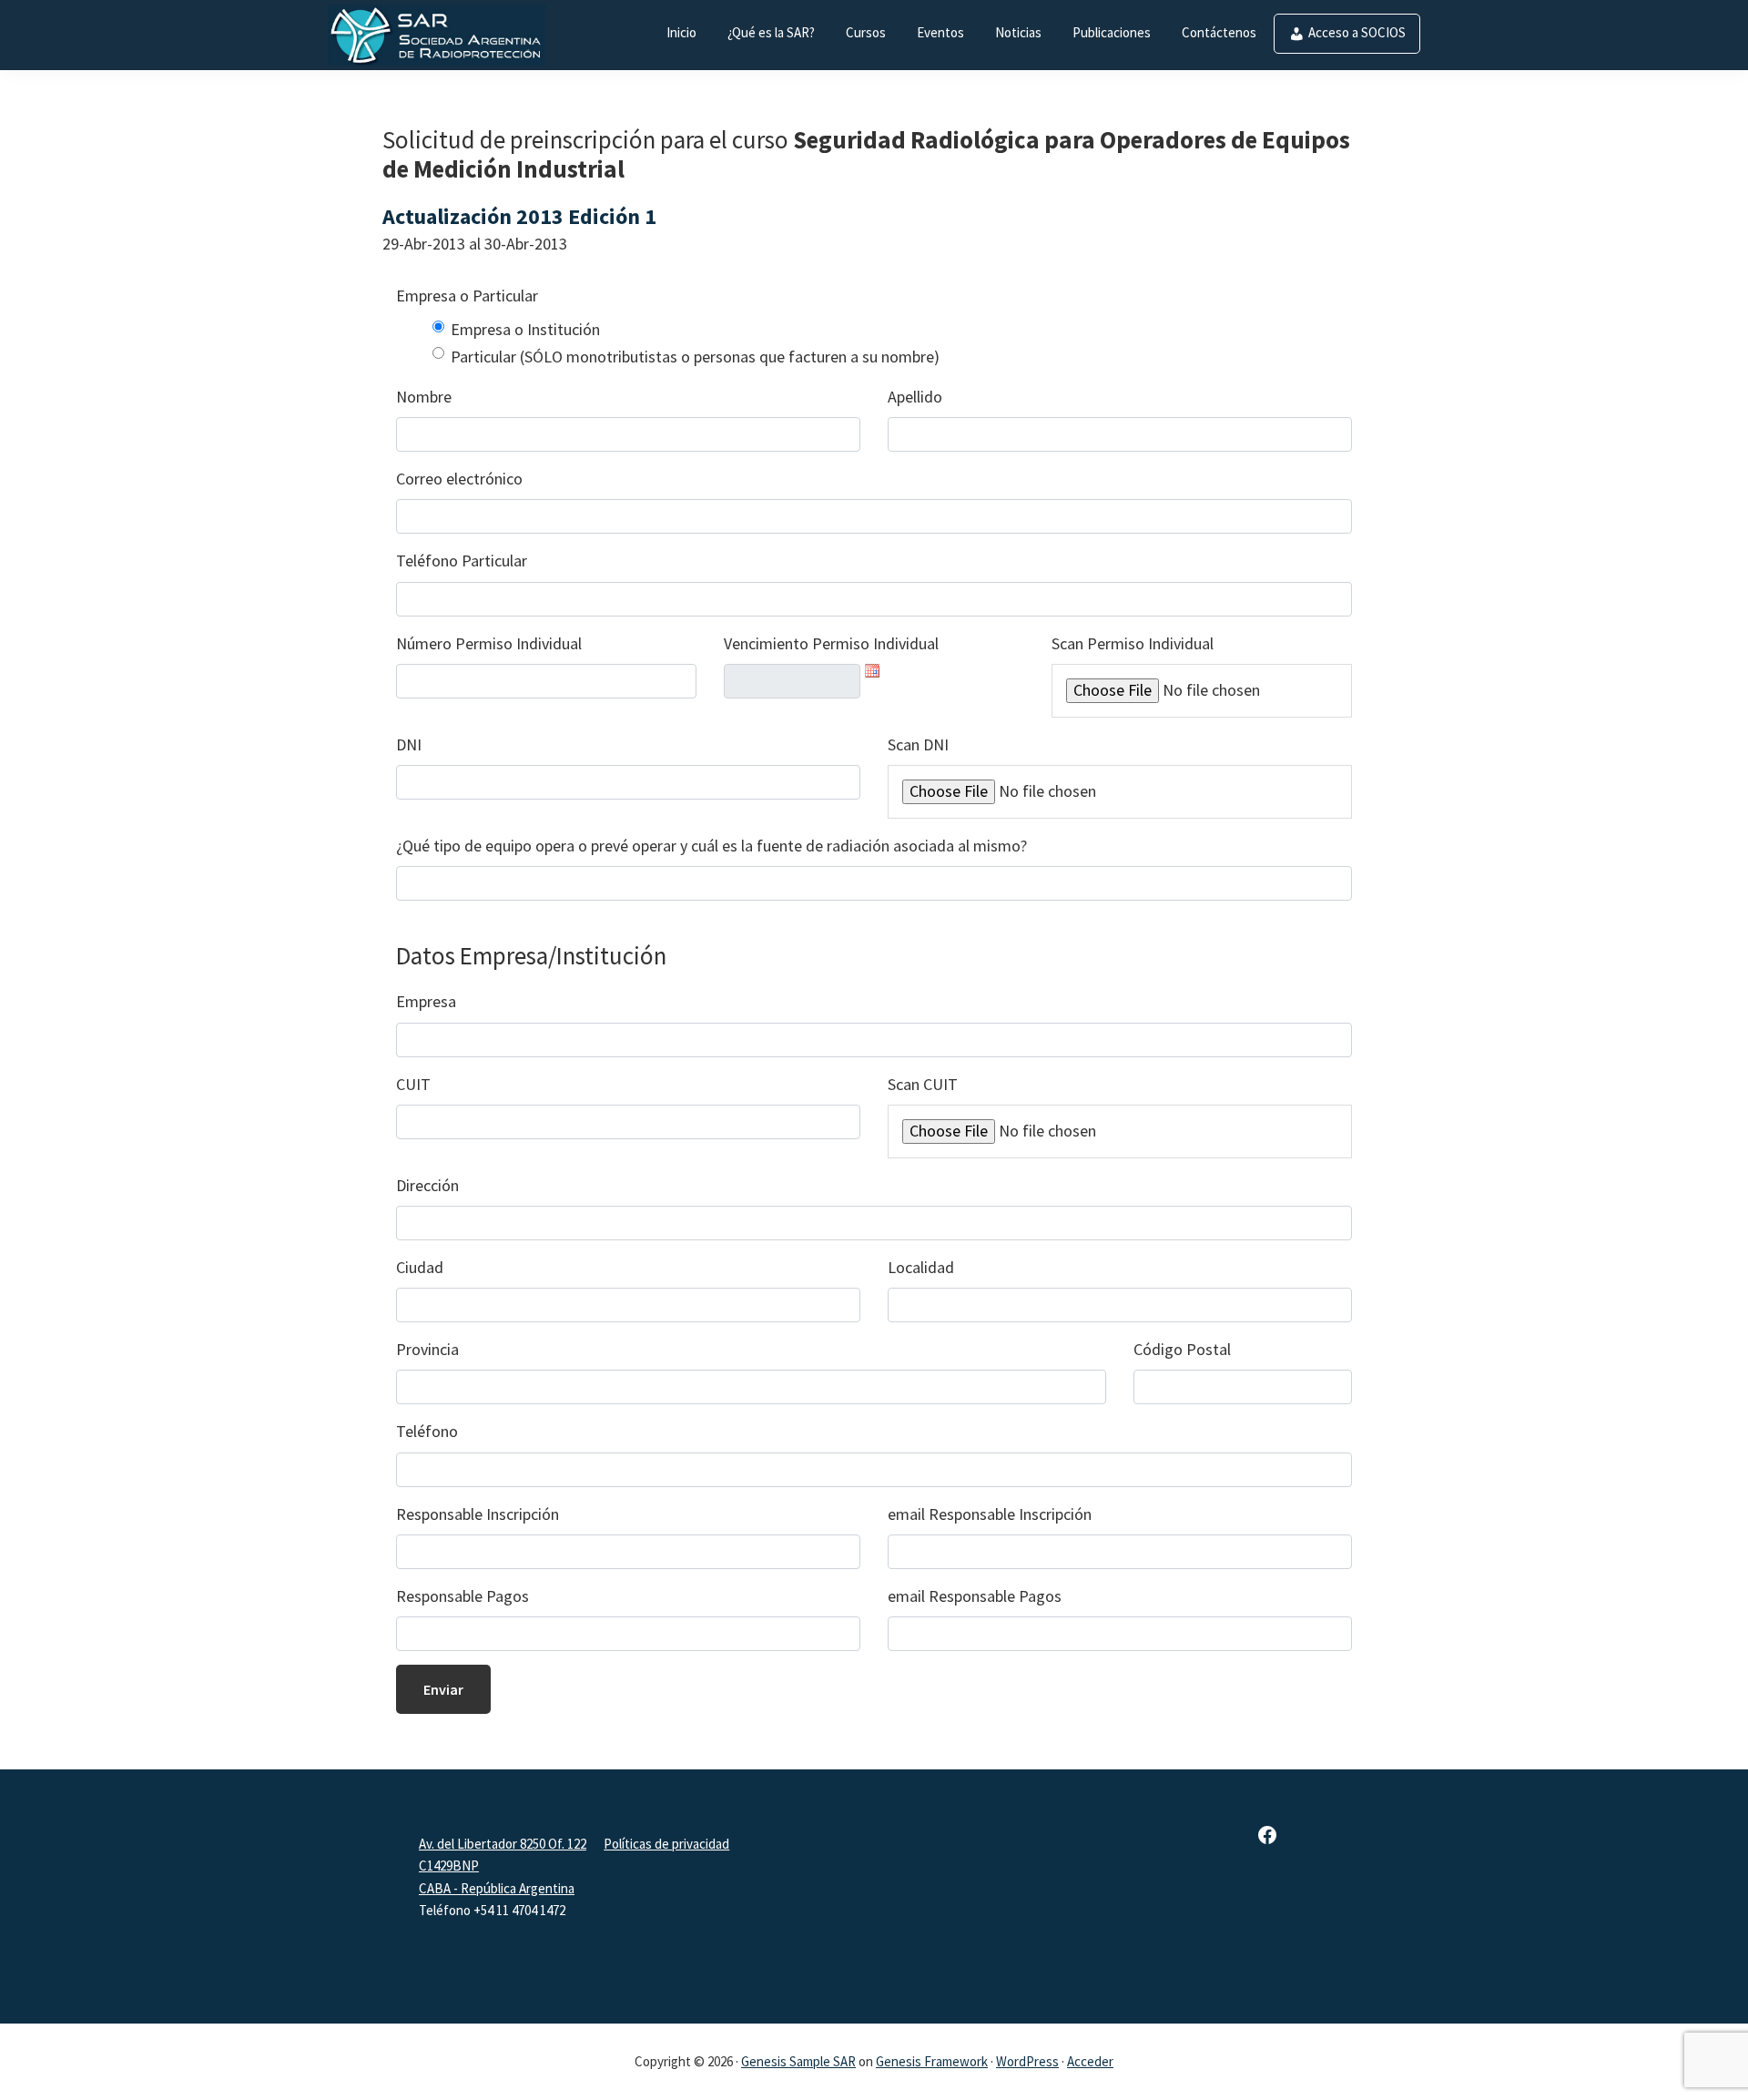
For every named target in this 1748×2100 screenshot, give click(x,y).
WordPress (1027, 2061)
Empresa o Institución (525, 329)
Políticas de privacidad (666, 1844)
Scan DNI (918, 744)
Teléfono (427, 1431)
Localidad (921, 1267)
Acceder (1090, 2061)
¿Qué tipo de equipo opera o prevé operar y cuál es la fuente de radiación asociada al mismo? (711, 846)
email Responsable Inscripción (990, 1514)
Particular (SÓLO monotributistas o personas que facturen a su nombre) (695, 357)
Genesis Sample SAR (798, 2061)
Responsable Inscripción (478, 1514)
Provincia (427, 1349)
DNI (409, 744)
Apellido (915, 397)
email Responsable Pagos (975, 1596)
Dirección (427, 1185)
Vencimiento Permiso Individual (831, 643)
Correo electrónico (459, 479)
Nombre (424, 397)
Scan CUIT (923, 1084)
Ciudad (420, 1267)
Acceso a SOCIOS (1357, 32)
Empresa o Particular (467, 296)
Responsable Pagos (462, 1596)
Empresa (426, 1001)
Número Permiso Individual (489, 643)
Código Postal (1182, 1349)
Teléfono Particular (462, 561)
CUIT (413, 1084)
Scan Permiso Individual (1133, 643)
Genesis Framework (932, 2061)
